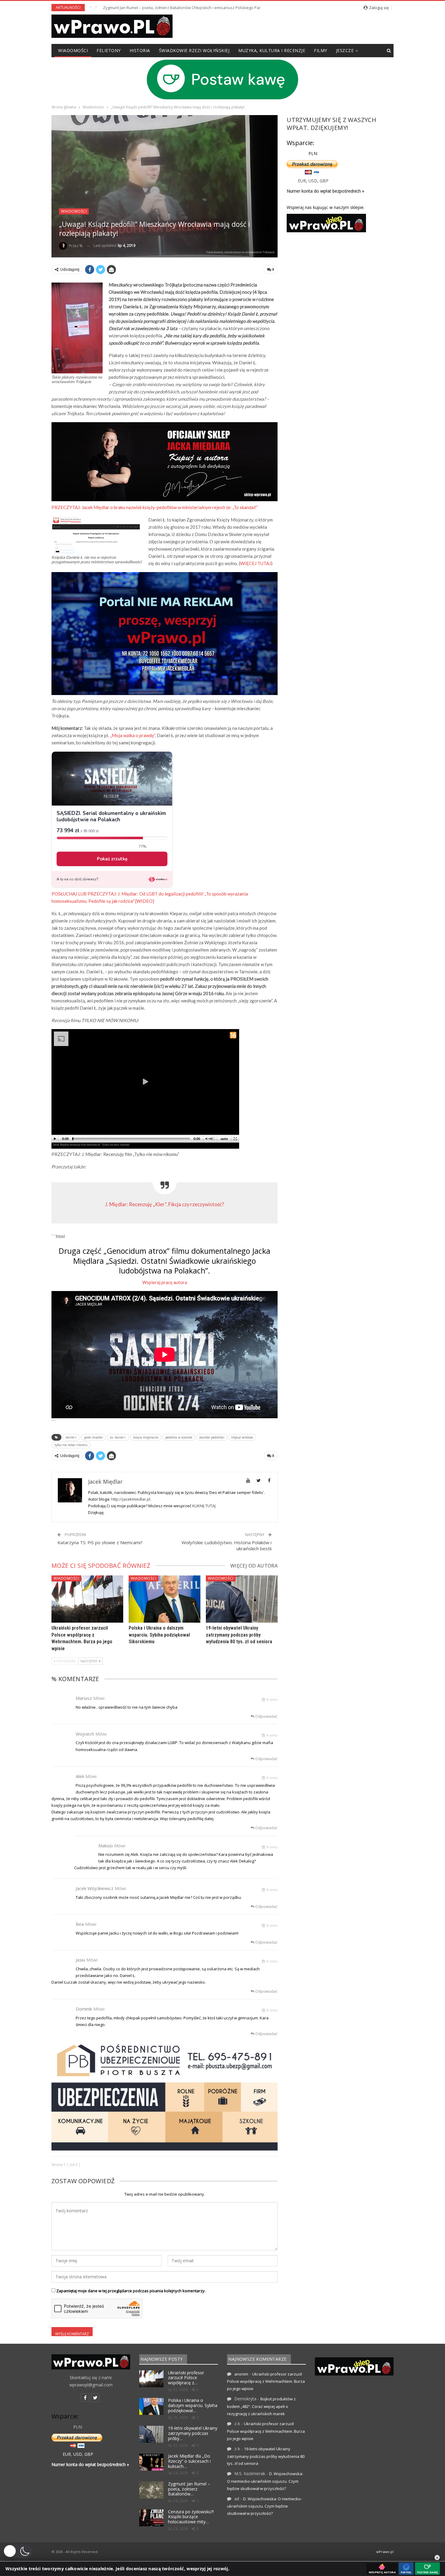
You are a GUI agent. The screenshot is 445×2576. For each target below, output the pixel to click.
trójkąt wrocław (242, 1437)
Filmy (321, 50)
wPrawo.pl (385, 2552)
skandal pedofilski (212, 1437)
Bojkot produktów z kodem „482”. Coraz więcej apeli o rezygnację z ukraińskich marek (261, 2406)
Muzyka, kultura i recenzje (272, 50)
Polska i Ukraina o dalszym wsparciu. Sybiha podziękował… (193, 2405)
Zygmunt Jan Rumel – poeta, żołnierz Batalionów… (189, 2489)
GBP (324, 181)
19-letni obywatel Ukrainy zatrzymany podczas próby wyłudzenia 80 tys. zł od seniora (239, 1635)
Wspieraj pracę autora (165, 1282)
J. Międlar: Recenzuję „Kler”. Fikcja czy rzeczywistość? (165, 1204)
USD (313, 181)
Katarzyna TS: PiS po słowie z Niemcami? (100, 1542)
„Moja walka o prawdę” (133, 735)
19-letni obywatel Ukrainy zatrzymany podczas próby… (193, 2433)
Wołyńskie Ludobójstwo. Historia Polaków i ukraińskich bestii (227, 1545)
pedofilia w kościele (179, 1437)
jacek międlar (94, 1437)
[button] (18, 2551)
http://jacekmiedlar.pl (131, 1499)
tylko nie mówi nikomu (71, 1445)
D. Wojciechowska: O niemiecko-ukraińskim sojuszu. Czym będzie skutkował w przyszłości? (265, 2481)
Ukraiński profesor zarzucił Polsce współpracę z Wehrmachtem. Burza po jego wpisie (266, 2381)
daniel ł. (71, 1437)
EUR (302, 181)
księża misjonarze (146, 1437)
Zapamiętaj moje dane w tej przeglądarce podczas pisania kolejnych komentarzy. (131, 2291)
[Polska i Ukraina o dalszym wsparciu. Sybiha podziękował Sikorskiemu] (165, 1599)
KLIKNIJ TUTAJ (204, 1506)
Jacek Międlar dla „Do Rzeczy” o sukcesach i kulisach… (189, 2461)
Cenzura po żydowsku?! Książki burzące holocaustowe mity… (191, 2517)
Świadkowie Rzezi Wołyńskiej (194, 50)
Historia (140, 50)
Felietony (109, 50)
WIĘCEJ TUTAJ (255, 563)
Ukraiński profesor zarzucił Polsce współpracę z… (186, 2378)
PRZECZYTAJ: (155, 507)
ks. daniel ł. (118, 1437)
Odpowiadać (266, 1716)
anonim (241, 2374)
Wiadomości (73, 50)
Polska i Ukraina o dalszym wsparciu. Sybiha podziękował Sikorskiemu (159, 1635)
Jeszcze (345, 50)
